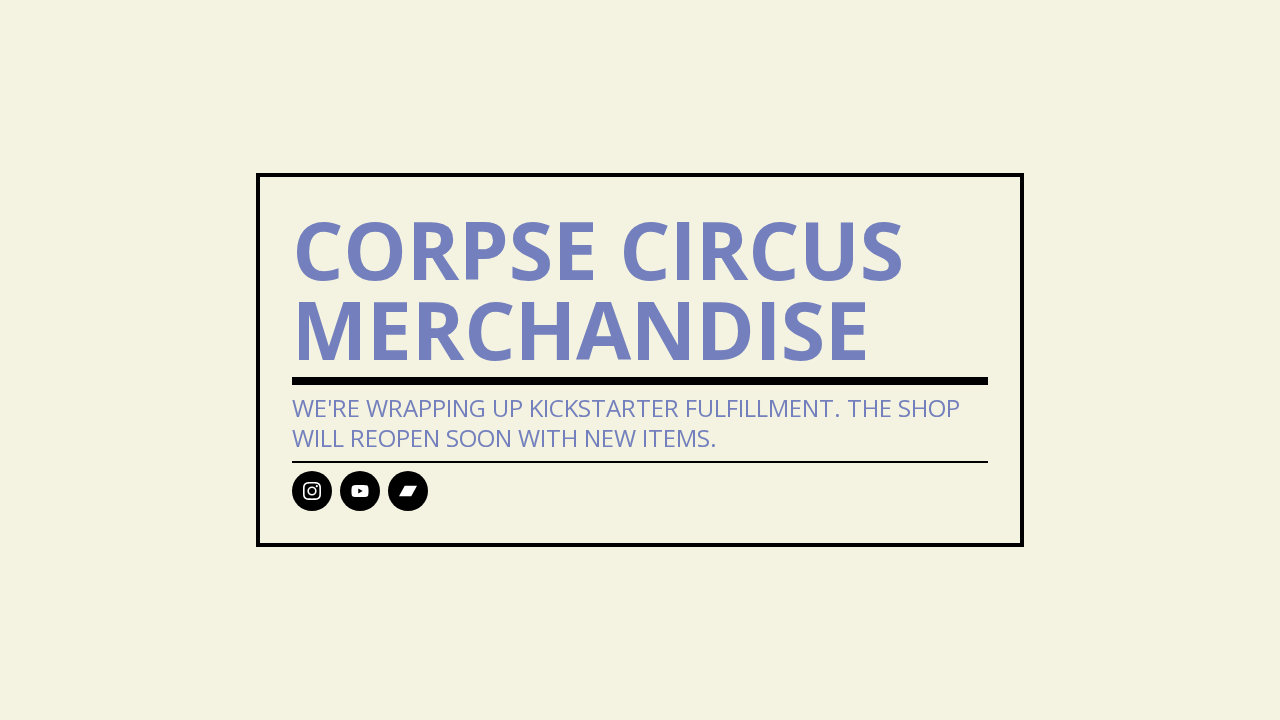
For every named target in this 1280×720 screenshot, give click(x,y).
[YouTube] (360, 491)
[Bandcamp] (408, 491)
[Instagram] (312, 491)
